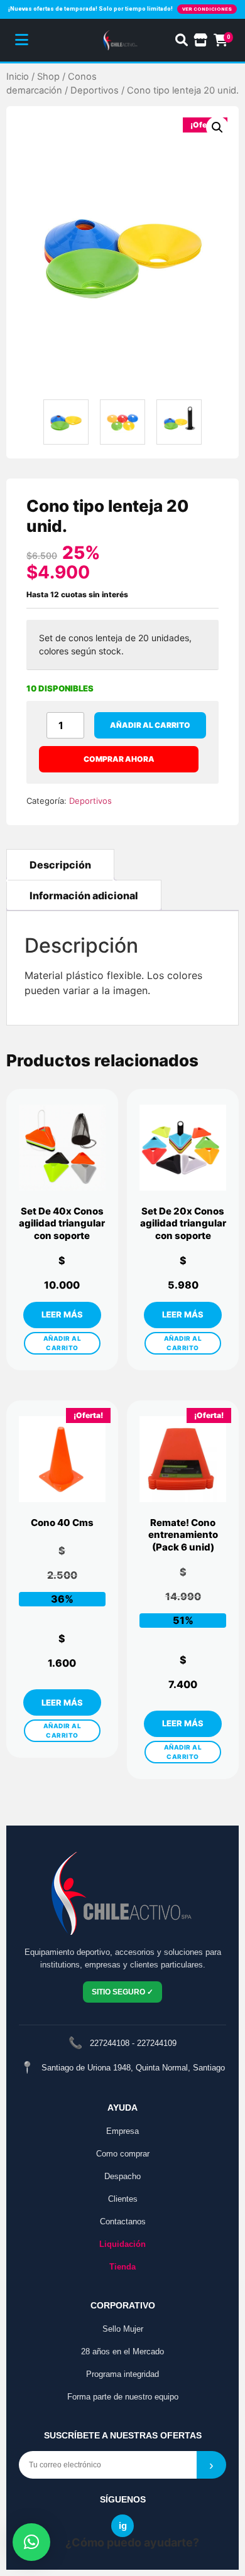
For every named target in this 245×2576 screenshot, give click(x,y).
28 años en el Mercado (122, 2351)
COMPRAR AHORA (119, 759)
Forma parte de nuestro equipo (123, 2397)
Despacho (122, 2176)
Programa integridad (122, 2374)
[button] (217, 127)
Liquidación (122, 2244)
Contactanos (123, 2222)
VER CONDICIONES (207, 9)
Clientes (123, 2199)
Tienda (122, 2267)
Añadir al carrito (150, 725)
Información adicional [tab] (84, 896)
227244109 (157, 2043)
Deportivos (95, 90)
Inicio (18, 77)
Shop (48, 77)
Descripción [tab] (60, 865)
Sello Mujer (123, 2329)
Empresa (122, 2131)
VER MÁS (62, 1315)
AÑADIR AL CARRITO (63, 1343)
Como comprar (123, 2154)
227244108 (110, 2043)
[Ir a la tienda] (201, 40)
